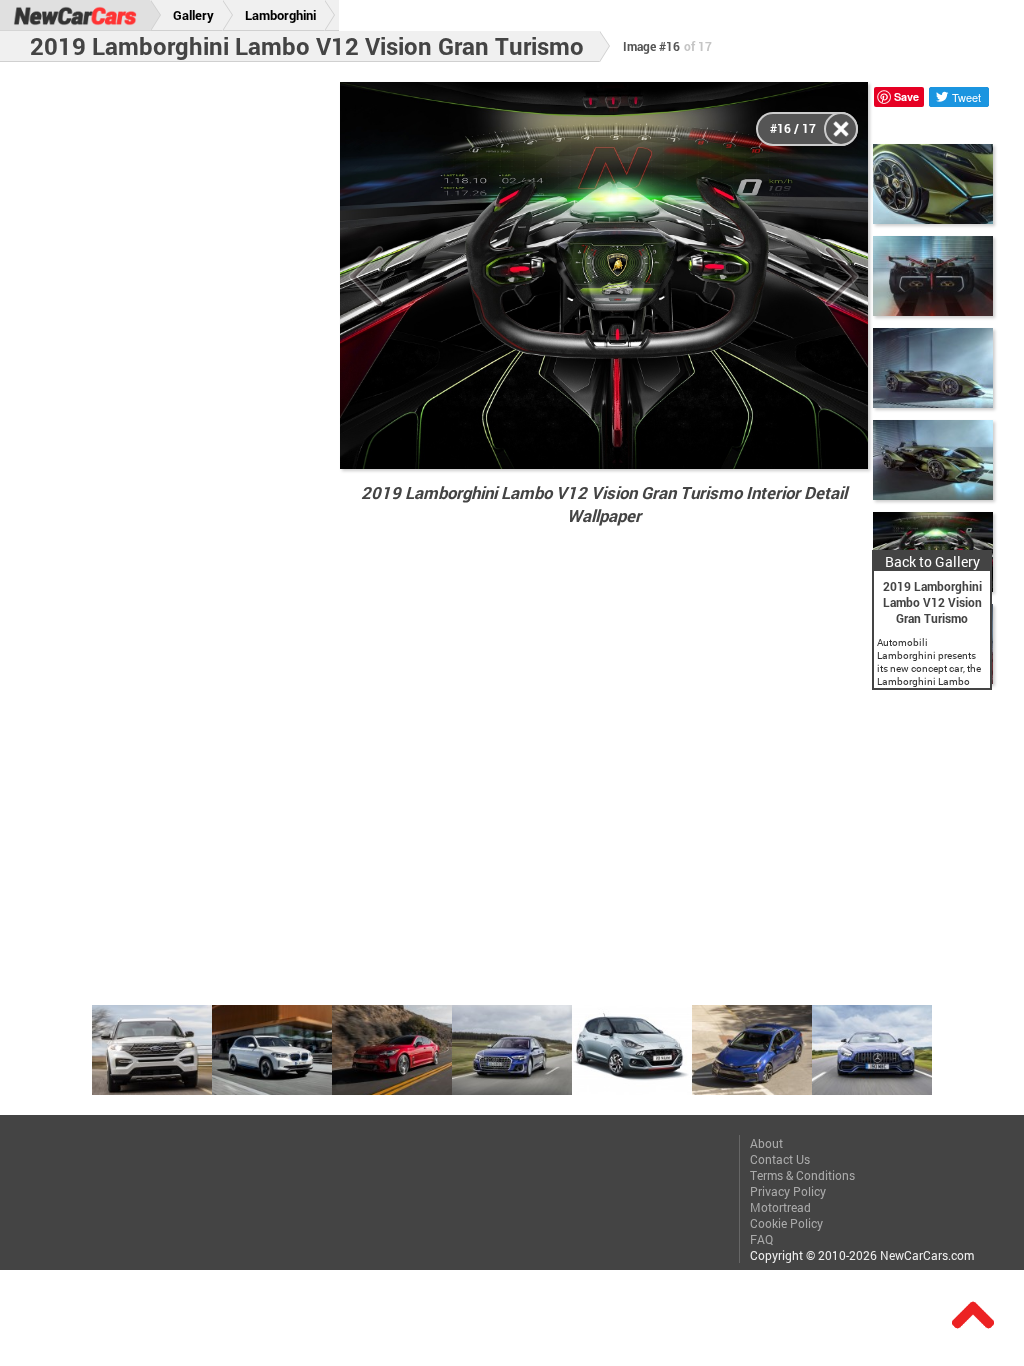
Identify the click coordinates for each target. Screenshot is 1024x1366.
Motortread (780, 1207)
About (766, 1143)
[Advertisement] (181, 382)
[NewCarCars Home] (75, 15)
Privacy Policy (788, 1191)
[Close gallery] (841, 129)
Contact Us (780, 1159)
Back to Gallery (932, 561)
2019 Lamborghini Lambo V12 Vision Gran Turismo (307, 46)
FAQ (761, 1239)
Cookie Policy (786, 1223)
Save (906, 96)
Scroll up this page (973, 1315)
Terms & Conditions (802, 1175)
